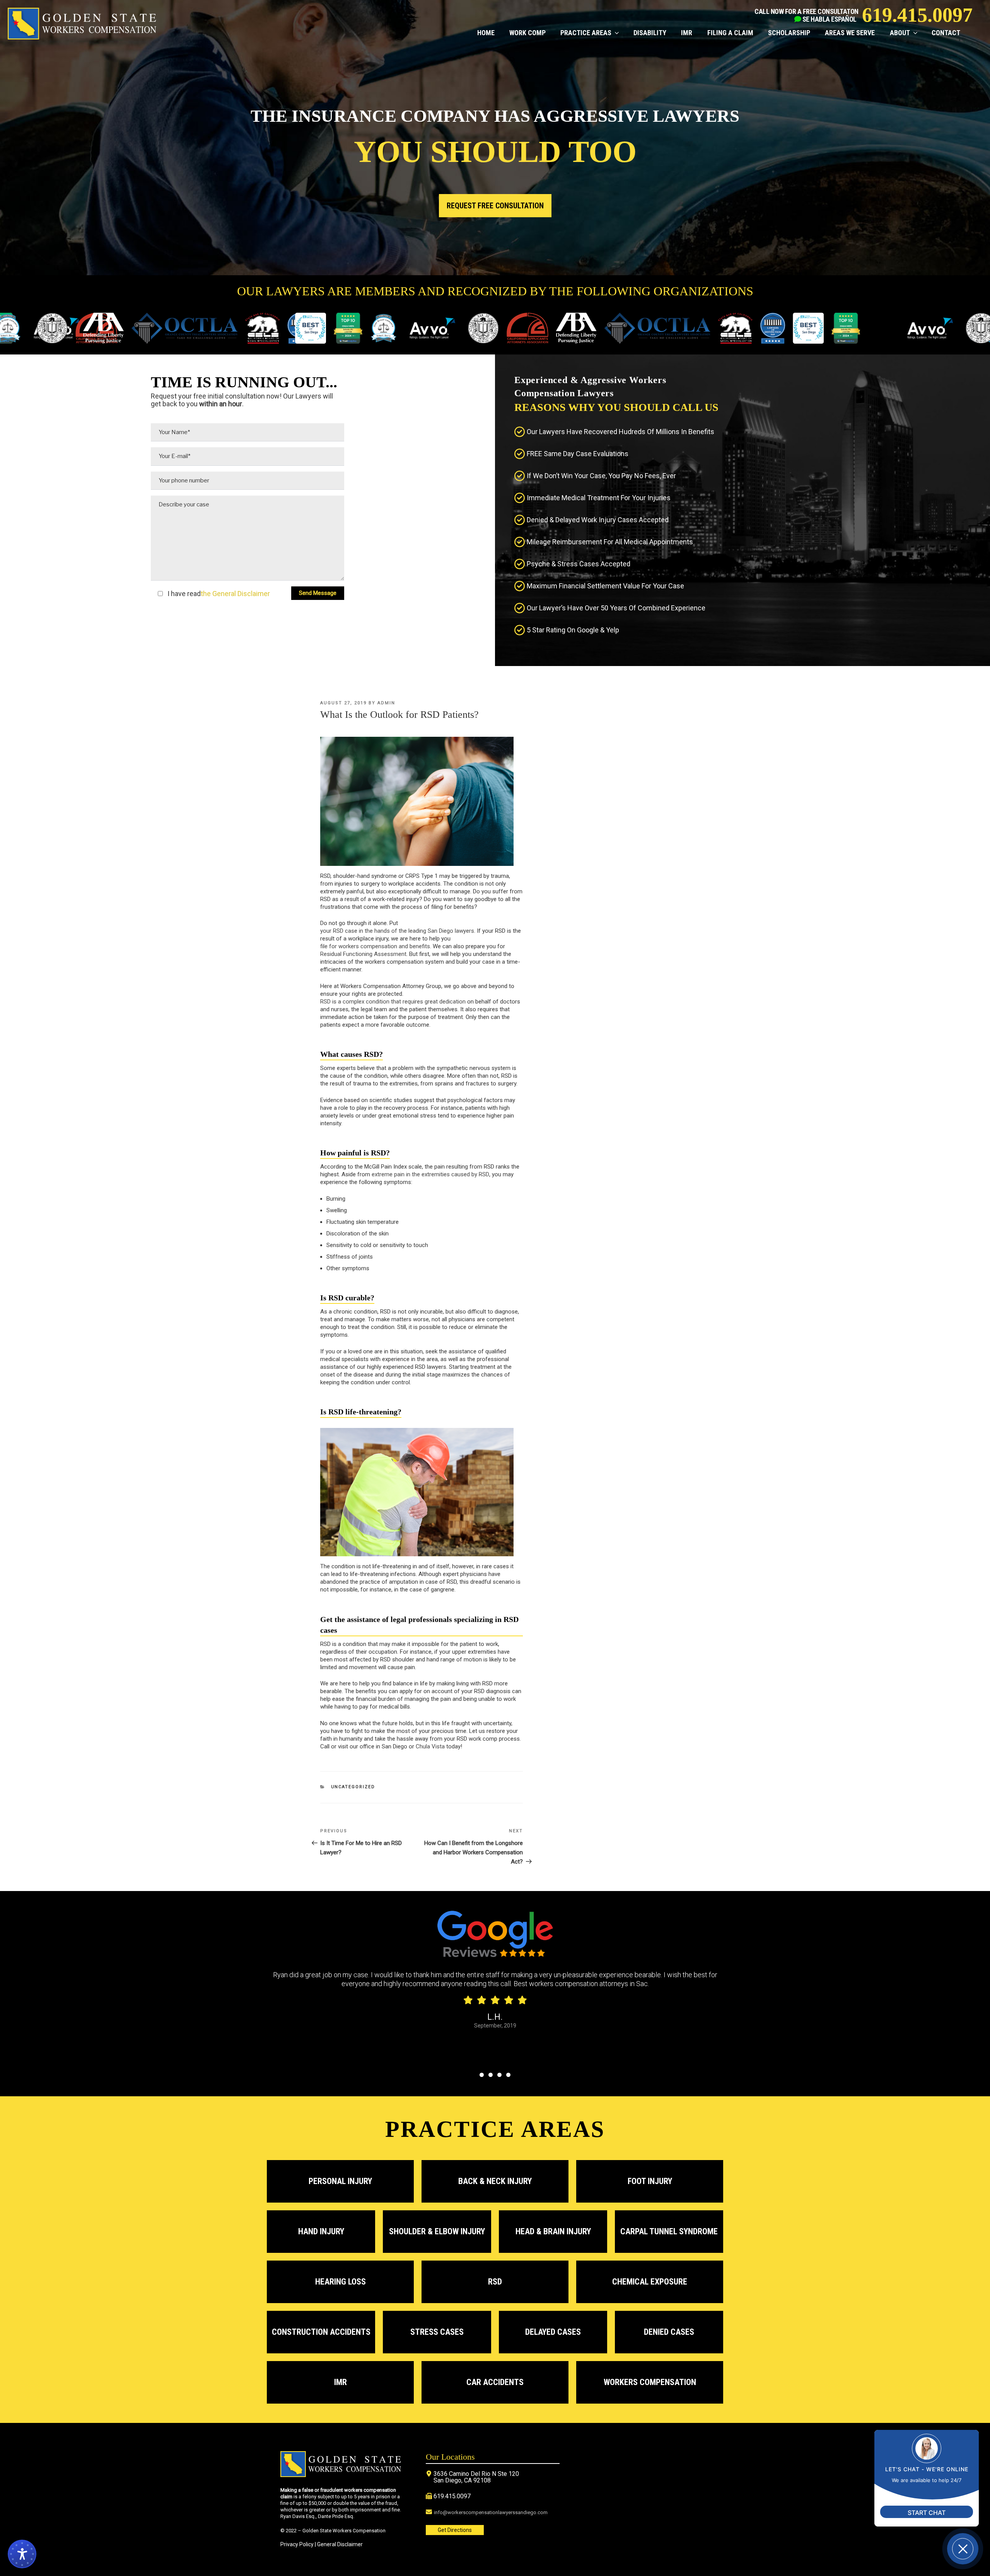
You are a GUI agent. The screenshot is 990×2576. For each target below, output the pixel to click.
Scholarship (789, 33)
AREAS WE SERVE (850, 33)
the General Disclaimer (235, 594)
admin (386, 703)
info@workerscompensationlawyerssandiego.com (491, 2512)
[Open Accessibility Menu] (22, 2554)
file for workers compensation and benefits (375, 946)
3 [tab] (499, 2075)
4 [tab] (508, 2075)
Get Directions (455, 2530)
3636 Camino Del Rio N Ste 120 (476, 2474)
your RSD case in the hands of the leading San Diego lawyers (397, 931)
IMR (687, 33)
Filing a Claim (730, 33)
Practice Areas (586, 33)
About (900, 33)
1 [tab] (482, 2075)
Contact (946, 33)
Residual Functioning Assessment (363, 954)
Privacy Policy (297, 2544)
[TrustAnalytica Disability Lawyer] (343, 329)
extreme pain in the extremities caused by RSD (430, 1174)
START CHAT (927, 2513)
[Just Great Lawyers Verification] (379, 329)
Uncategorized (353, 1787)
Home (486, 33)
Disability (650, 33)
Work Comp (527, 33)
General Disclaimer (340, 2544)
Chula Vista (430, 1746)
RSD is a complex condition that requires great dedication (393, 1002)
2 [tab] (491, 2075)
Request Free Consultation (495, 206)
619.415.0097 (917, 15)
